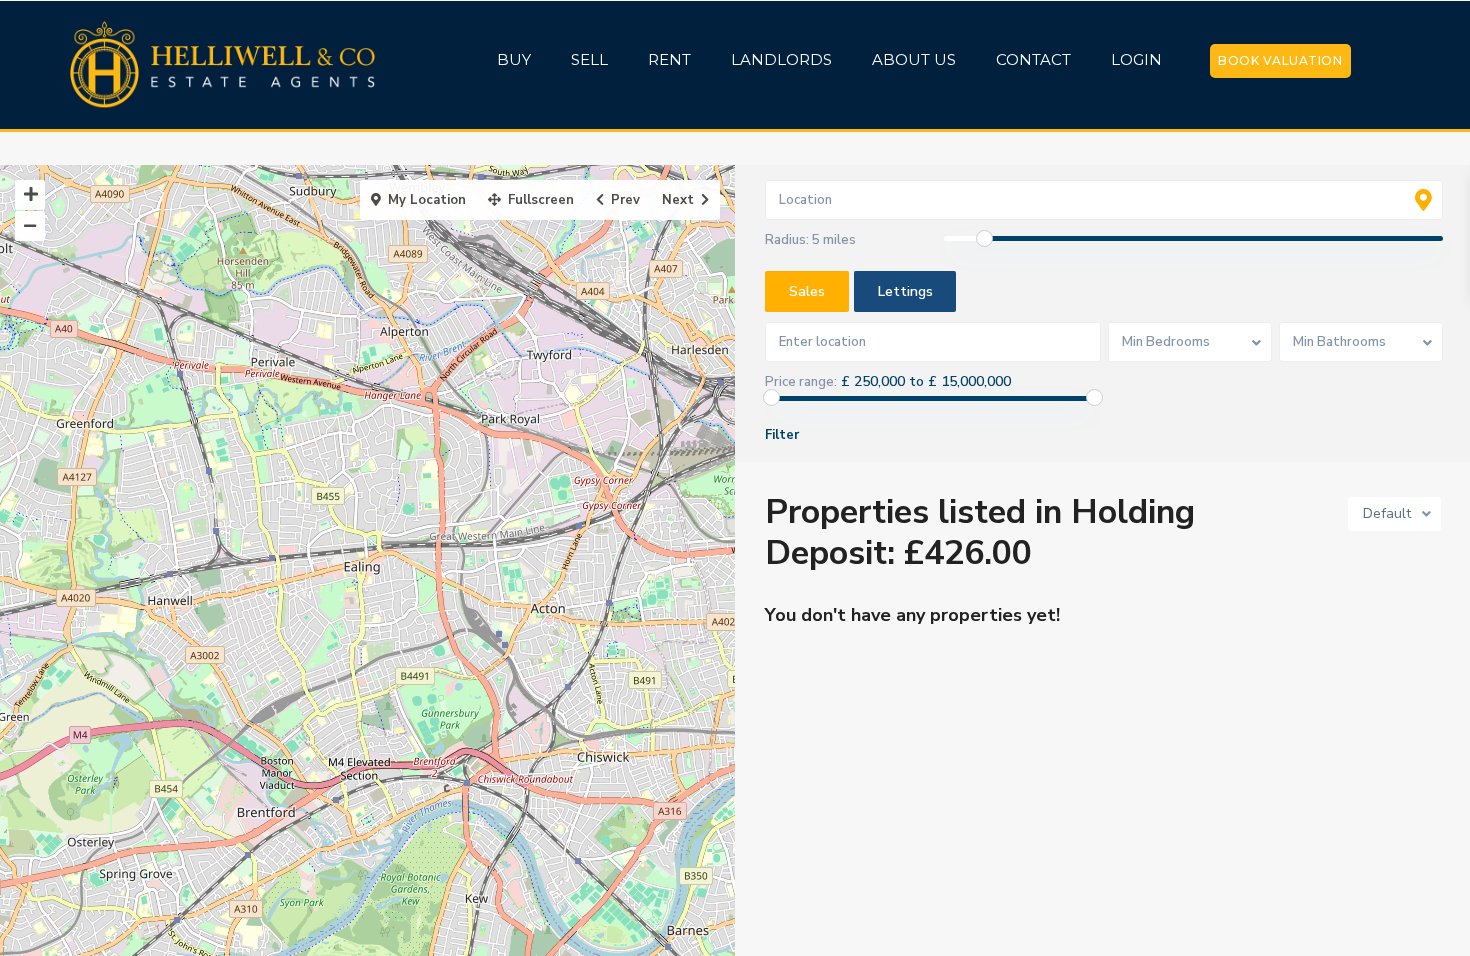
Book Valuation (1280, 60)
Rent (669, 59)
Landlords (781, 59)
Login (1136, 59)
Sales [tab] (807, 291)
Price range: (801, 382)
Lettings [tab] (905, 291)
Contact (1033, 59)
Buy (514, 59)
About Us (914, 59)
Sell (589, 59)
